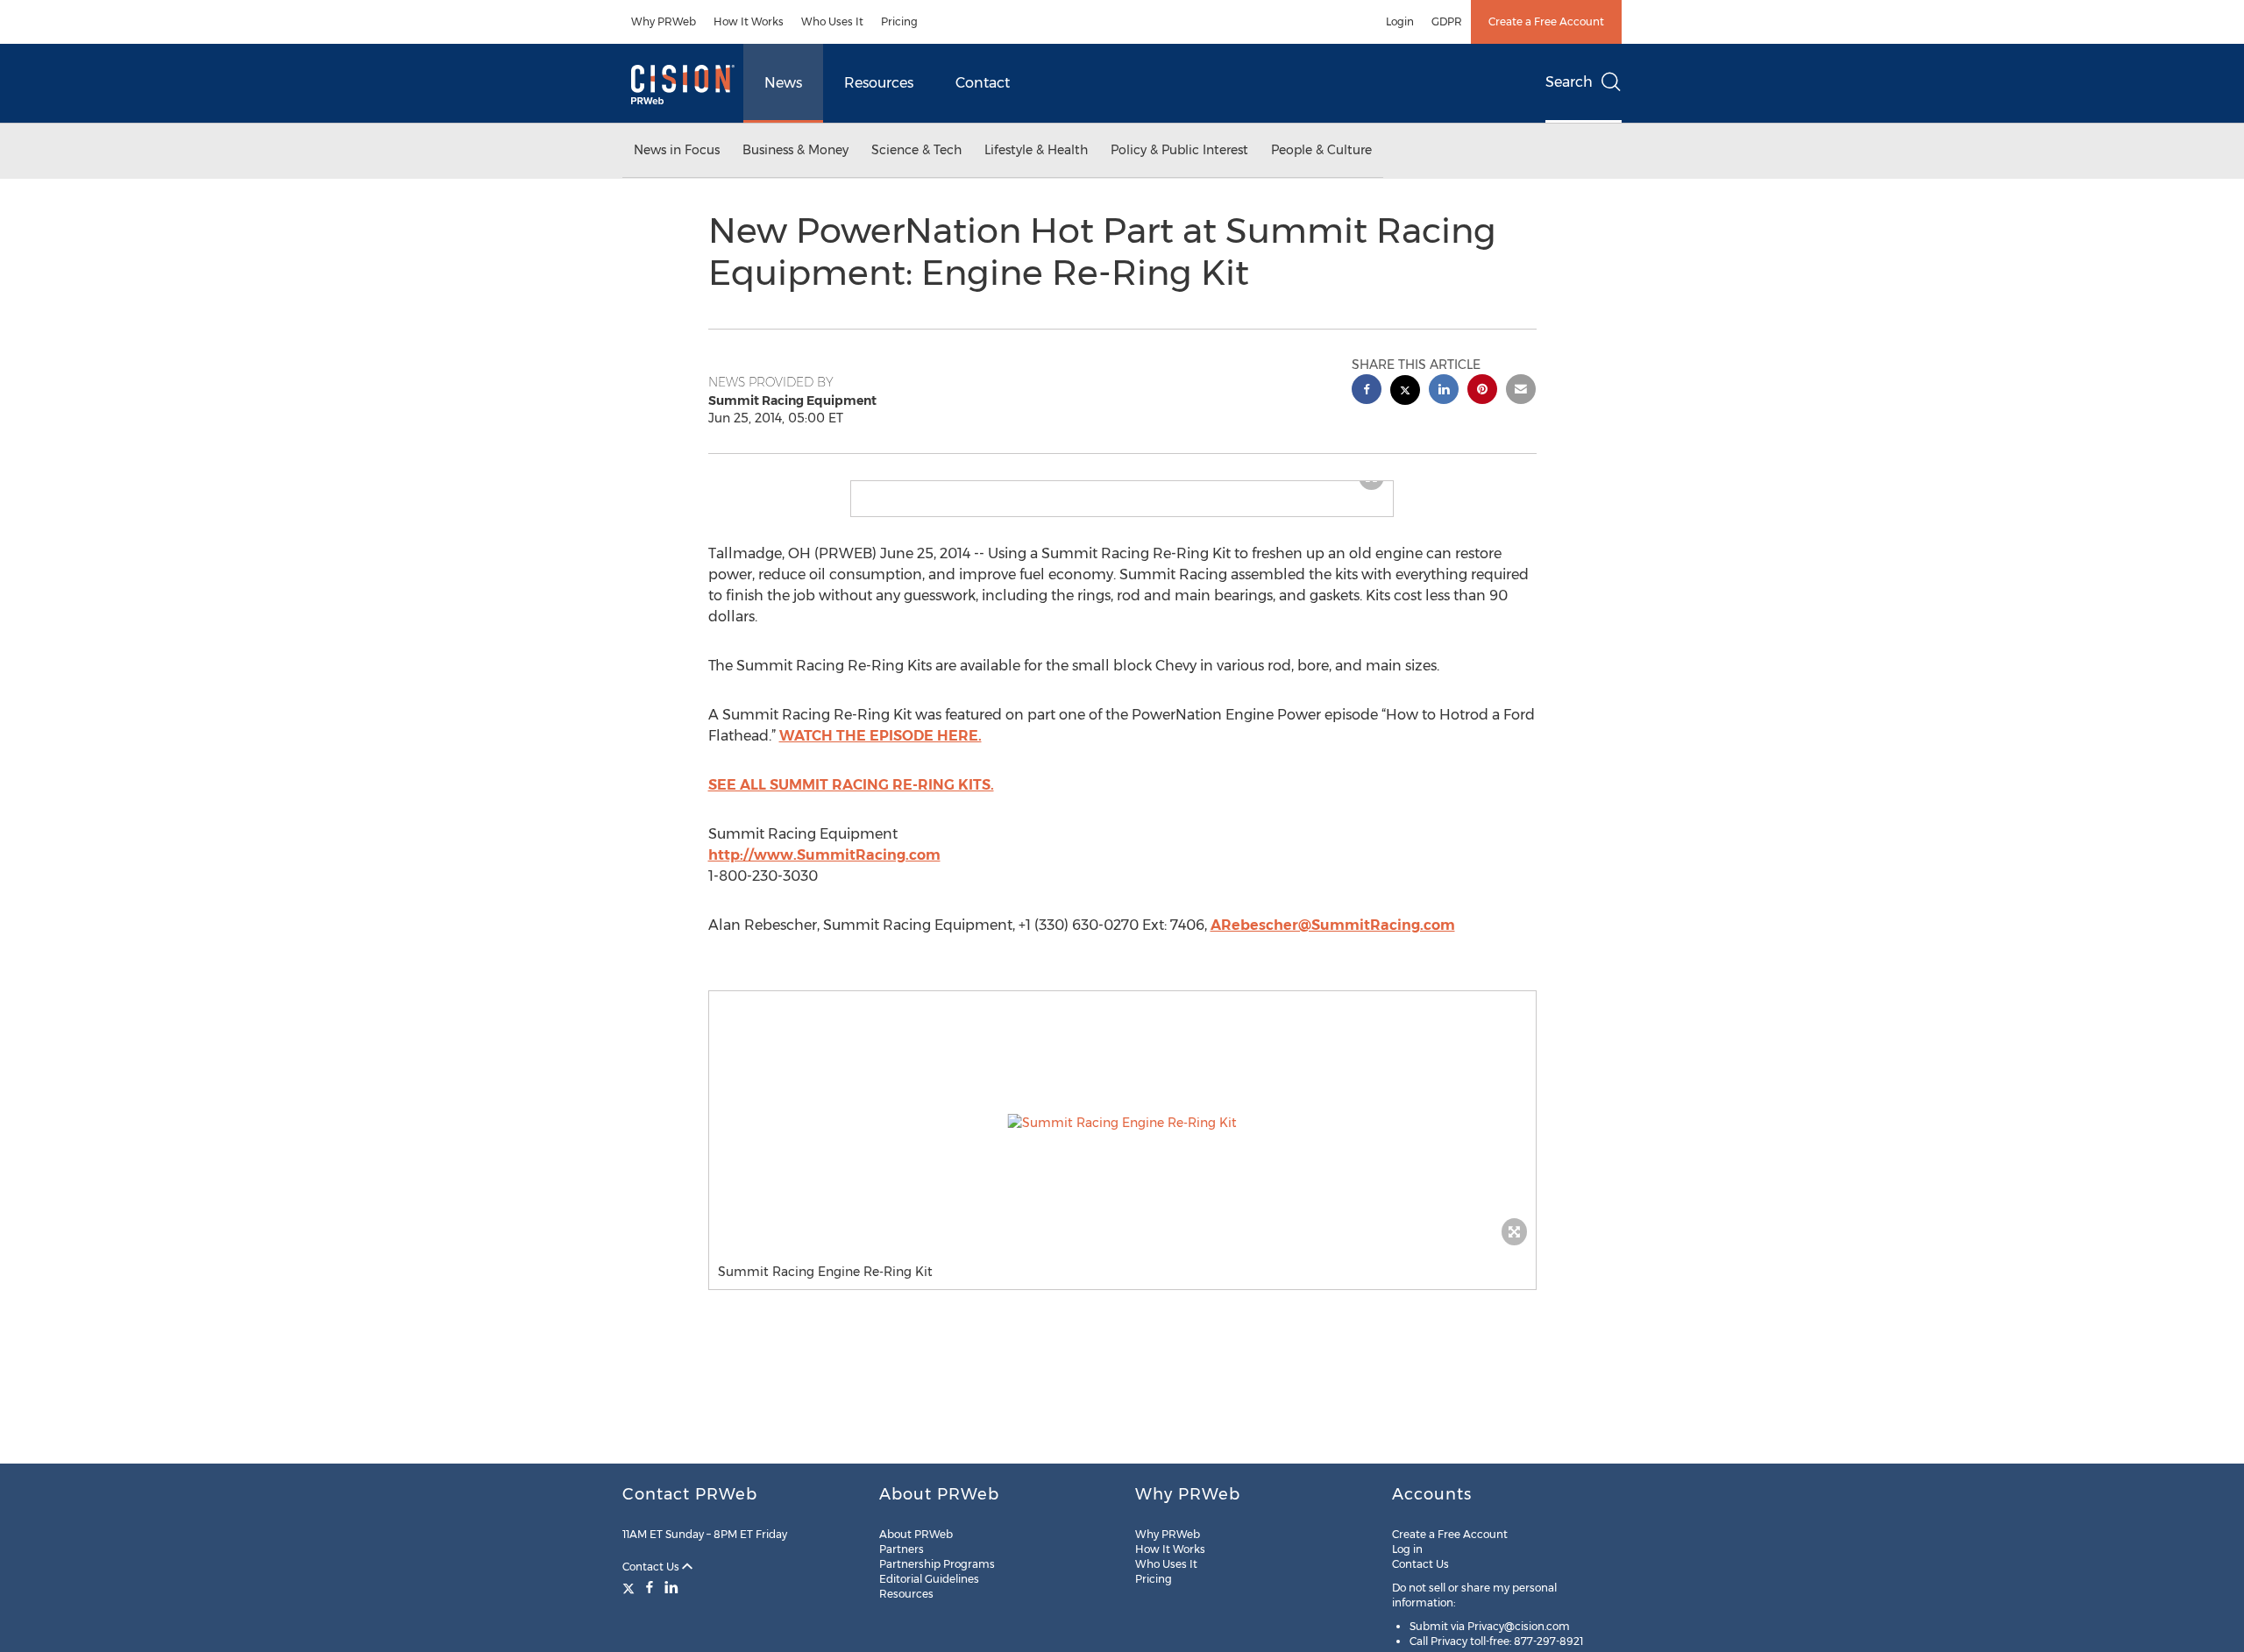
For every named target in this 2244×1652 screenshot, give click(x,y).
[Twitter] (631, 1587)
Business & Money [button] (795, 150)
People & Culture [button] (1321, 150)
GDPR (1447, 21)
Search (1569, 82)
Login (1400, 21)
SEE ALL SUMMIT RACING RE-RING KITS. (851, 799)
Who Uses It (832, 21)
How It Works (749, 21)
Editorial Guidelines (929, 1579)
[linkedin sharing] (1444, 391)
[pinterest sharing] (1482, 391)
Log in (1407, 1549)
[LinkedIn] (671, 1587)
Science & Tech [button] (916, 150)
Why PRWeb (664, 21)
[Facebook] (650, 1587)
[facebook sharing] (1367, 391)
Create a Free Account (1546, 21)
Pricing (899, 21)
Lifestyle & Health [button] (1036, 150)
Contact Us (652, 1567)
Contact (983, 83)
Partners (902, 1549)
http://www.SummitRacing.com (824, 869)
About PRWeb (916, 1534)
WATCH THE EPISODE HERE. (881, 750)
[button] (1122, 488)
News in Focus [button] (677, 150)
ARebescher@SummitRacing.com (1333, 939)
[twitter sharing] (1405, 392)
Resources (879, 83)
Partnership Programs (937, 1564)
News (783, 83)
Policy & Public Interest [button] (1179, 150)
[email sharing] (1521, 391)
